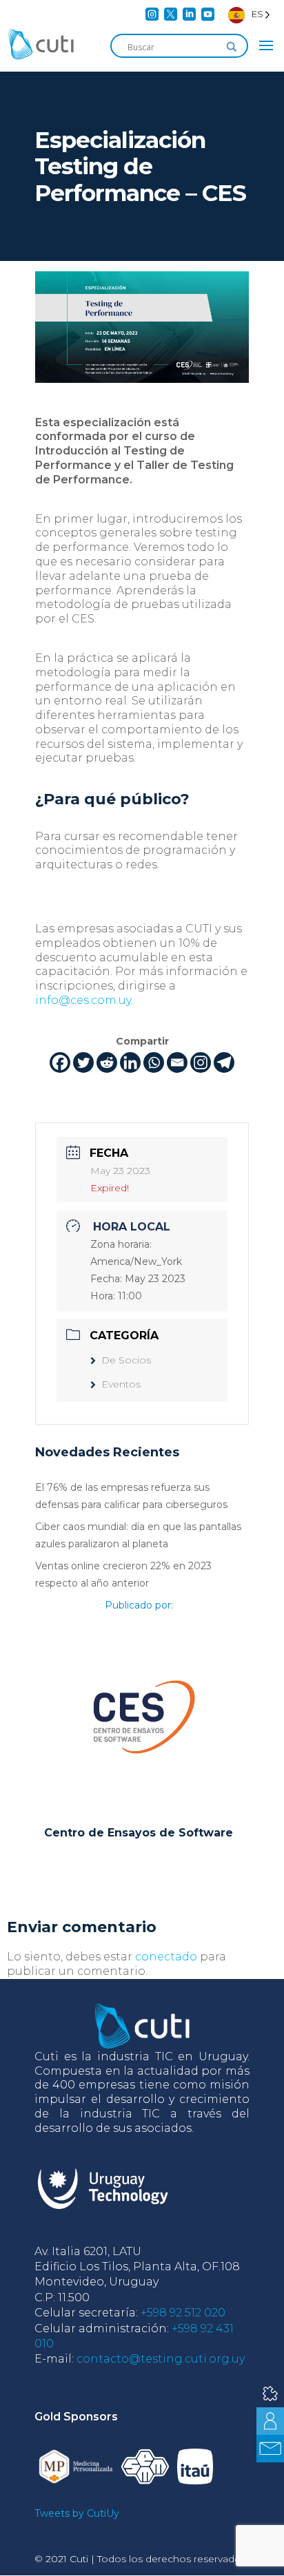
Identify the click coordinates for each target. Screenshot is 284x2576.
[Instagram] (201, 1062)
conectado (166, 1957)
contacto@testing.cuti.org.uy (161, 2359)
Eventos (121, 1384)
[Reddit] (107, 1062)
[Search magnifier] (232, 47)
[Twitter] (83, 1062)
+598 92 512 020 (183, 2313)
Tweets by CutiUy (77, 2513)
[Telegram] (224, 1062)
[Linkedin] (130, 1062)
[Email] (177, 1062)
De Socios (126, 1360)
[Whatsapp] (154, 1062)
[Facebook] (60, 1062)
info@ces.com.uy (83, 1000)
